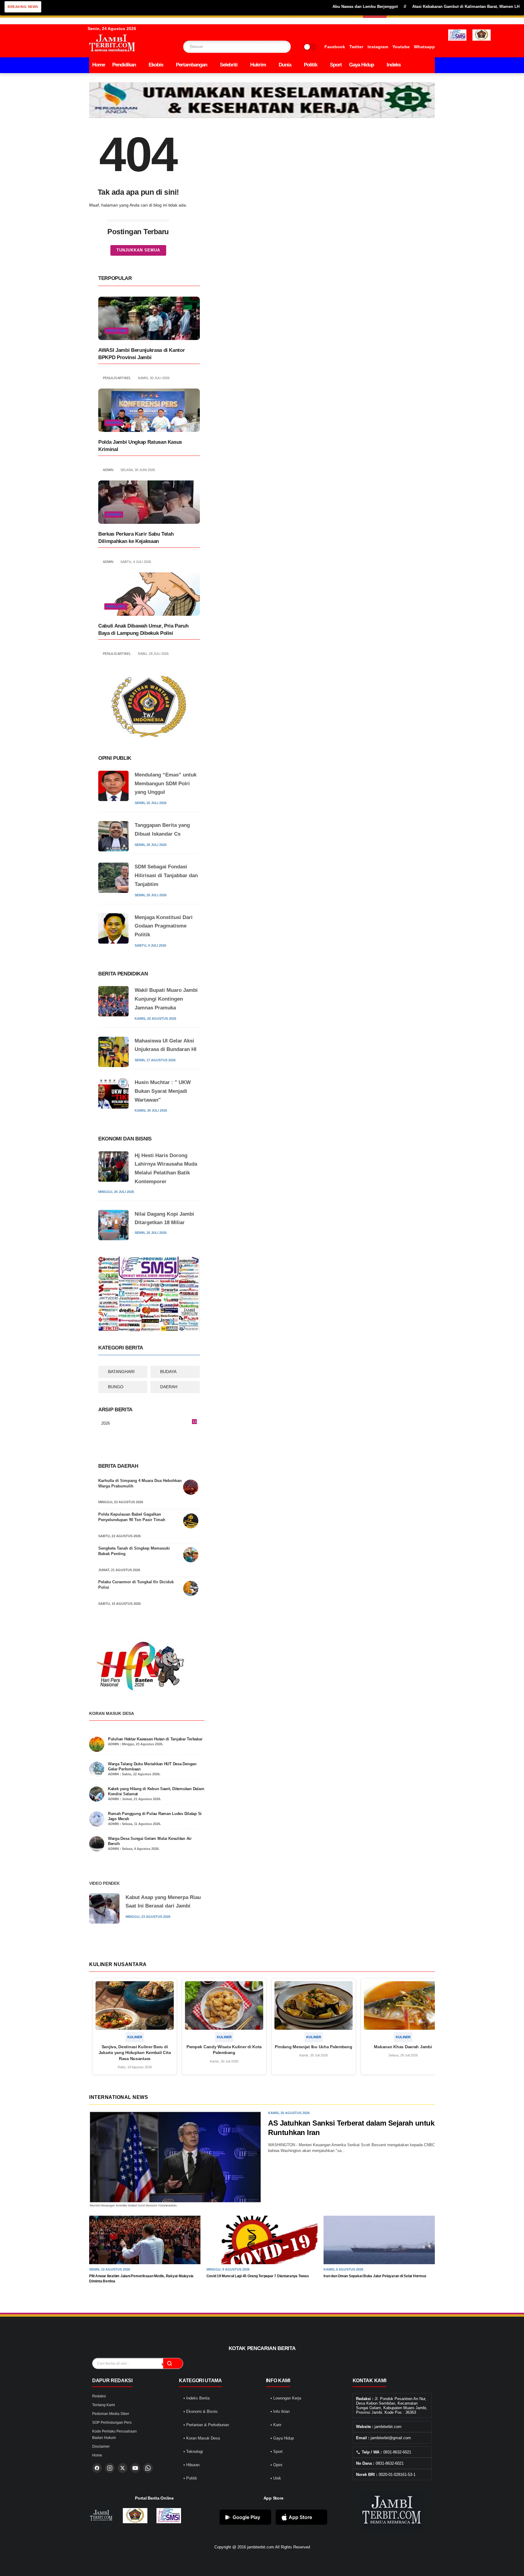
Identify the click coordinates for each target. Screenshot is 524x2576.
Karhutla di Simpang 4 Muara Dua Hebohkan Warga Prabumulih (140, 1483)
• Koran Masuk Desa (202, 2438)
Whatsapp (424, 47)
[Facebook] (97, 2468)
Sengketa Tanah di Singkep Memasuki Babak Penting (134, 1551)
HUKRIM (114, 423)
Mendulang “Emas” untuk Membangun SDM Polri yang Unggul (166, 784)
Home (99, 65)
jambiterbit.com (261, 2547)
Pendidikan (124, 65)
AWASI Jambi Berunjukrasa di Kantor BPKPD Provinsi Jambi (141, 354)
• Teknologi (193, 2451)
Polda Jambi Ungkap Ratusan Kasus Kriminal (140, 446)
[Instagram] (110, 2468)
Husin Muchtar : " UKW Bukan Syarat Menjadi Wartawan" (163, 1091)
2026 (149, 1424)
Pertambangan (191, 65)
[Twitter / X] (123, 2468)
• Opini (276, 2465)
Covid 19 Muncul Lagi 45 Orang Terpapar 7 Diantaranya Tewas (258, 2276)
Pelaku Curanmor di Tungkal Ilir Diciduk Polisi (136, 1585)
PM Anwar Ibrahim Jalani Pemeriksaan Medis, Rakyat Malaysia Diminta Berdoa (141, 2279)
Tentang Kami (104, 2405)
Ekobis (156, 65)
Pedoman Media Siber (111, 2414)
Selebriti (229, 65)
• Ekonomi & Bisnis (201, 2411)
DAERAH (169, 1387)
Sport (336, 65)
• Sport (277, 2451)
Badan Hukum (104, 2438)
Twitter (356, 47)
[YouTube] (135, 2468)
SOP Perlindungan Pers (112, 2423)
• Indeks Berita (196, 2398)
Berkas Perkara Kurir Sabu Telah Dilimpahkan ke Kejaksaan (136, 538)
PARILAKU (116, 606)
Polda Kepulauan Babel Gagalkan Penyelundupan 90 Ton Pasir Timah (132, 1517)
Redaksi (99, 2396)
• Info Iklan (280, 2411)
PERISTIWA (116, 331)
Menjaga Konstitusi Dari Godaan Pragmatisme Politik (164, 926)
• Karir (276, 2425)
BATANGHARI (121, 1372)
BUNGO (116, 1387)
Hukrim (258, 65)
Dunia (285, 65)
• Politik (190, 2478)
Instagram (378, 47)
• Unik (276, 2478)
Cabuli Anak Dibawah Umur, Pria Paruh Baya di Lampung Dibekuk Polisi (143, 630)
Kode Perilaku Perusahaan (114, 2431)
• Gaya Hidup (282, 2438)
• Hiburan (191, 2465)
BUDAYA (168, 1372)
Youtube (401, 47)
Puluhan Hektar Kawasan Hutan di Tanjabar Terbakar (155, 1739)
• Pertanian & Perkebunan (206, 2425)
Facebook (335, 47)
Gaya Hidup (361, 65)
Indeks (394, 65)
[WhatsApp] (148, 2468)
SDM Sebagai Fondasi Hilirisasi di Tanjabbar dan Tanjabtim (166, 876)
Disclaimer (101, 2446)
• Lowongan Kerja (286, 2398)
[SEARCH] (274, 47)
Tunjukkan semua (138, 250)
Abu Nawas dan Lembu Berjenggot (312, 7)
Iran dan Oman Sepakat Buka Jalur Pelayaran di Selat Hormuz (375, 2276)
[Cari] (173, 2363)
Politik (311, 65)
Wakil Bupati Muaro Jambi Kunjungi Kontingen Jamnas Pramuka (166, 999)
